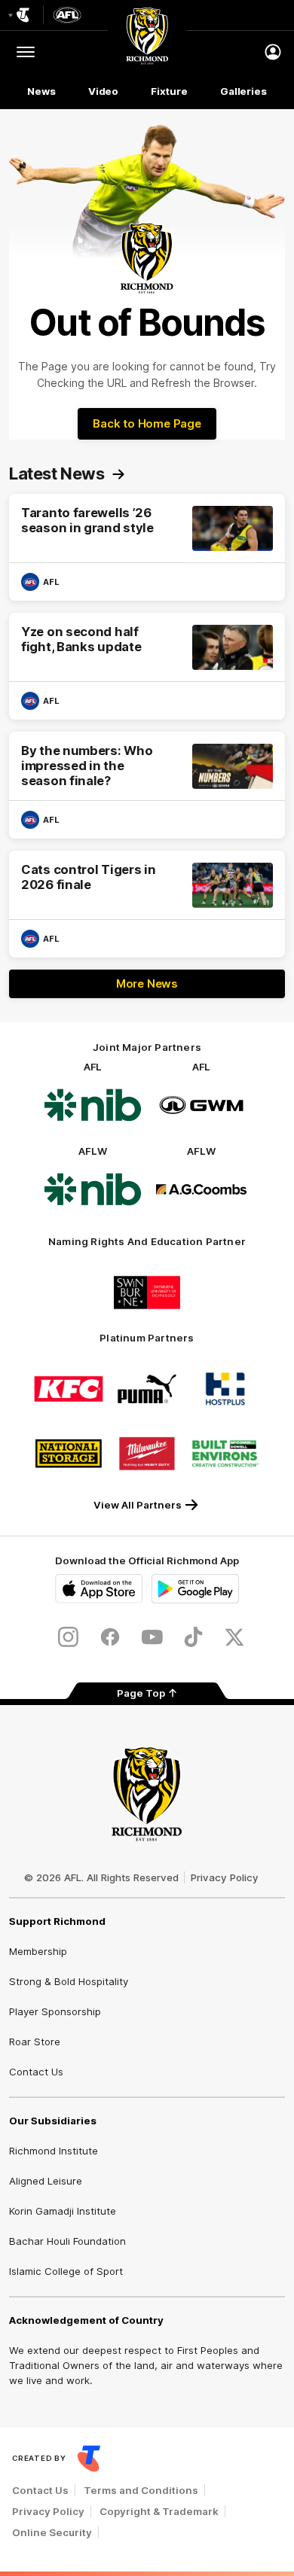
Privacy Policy (225, 1877)
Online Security (52, 2532)
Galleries (243, 91)
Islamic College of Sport (66, 2271)
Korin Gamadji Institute (63, 2211)
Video (104, 91)
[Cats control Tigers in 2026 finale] (147, 904)
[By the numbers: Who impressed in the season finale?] (147, 785)
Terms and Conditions (141, 2490)
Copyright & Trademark (159, 2511)
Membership (38, 1951)
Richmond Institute (54, 2151)
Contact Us (36, 2072)
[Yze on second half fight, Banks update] (147, 666)
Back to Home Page (147, 423)
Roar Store (35, 2042)
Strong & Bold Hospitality (69, 1981)
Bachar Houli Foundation (67, 2241)
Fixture (169, 91)
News (41, 91)
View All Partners (138, 1505)
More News (147, 984)
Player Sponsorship (55, 2011)
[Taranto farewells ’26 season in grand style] (147, 547)
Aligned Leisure (46, 2181)
